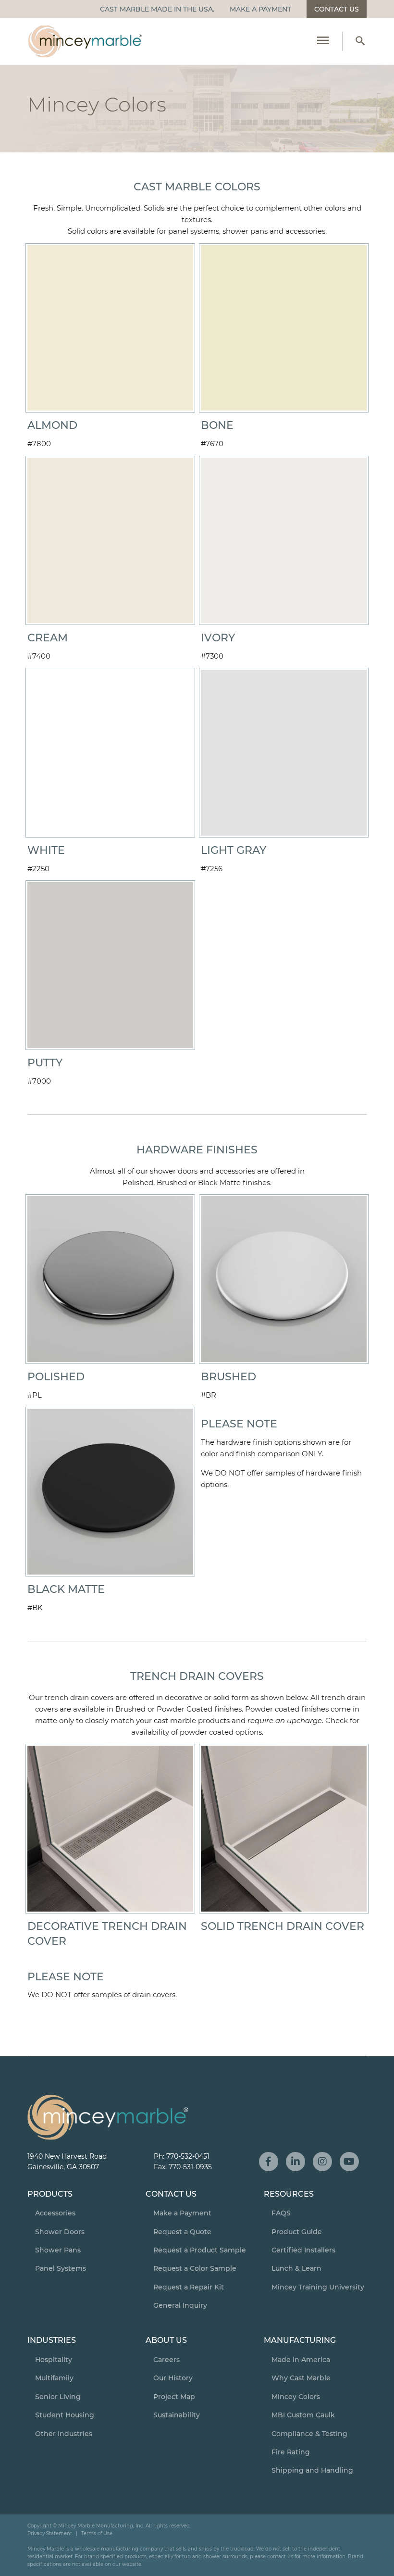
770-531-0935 (190, 2167)
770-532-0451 (188, 2156)
